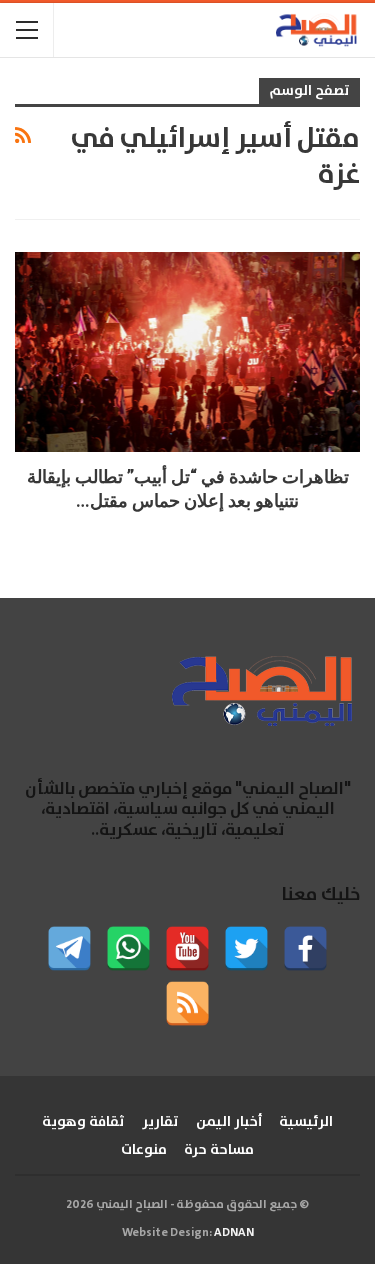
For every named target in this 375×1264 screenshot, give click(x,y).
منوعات (144, 1150)
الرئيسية (306, 1122)
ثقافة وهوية (83, 1122)
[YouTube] (187, 948)
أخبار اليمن (229, 1122)
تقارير (160, 1122)
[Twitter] (246, 948)
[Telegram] (69, 948)
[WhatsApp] (128, 948)
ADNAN (234, 1232)
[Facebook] (305, 948)
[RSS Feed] (187, 1003)
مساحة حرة (219, 1150)
